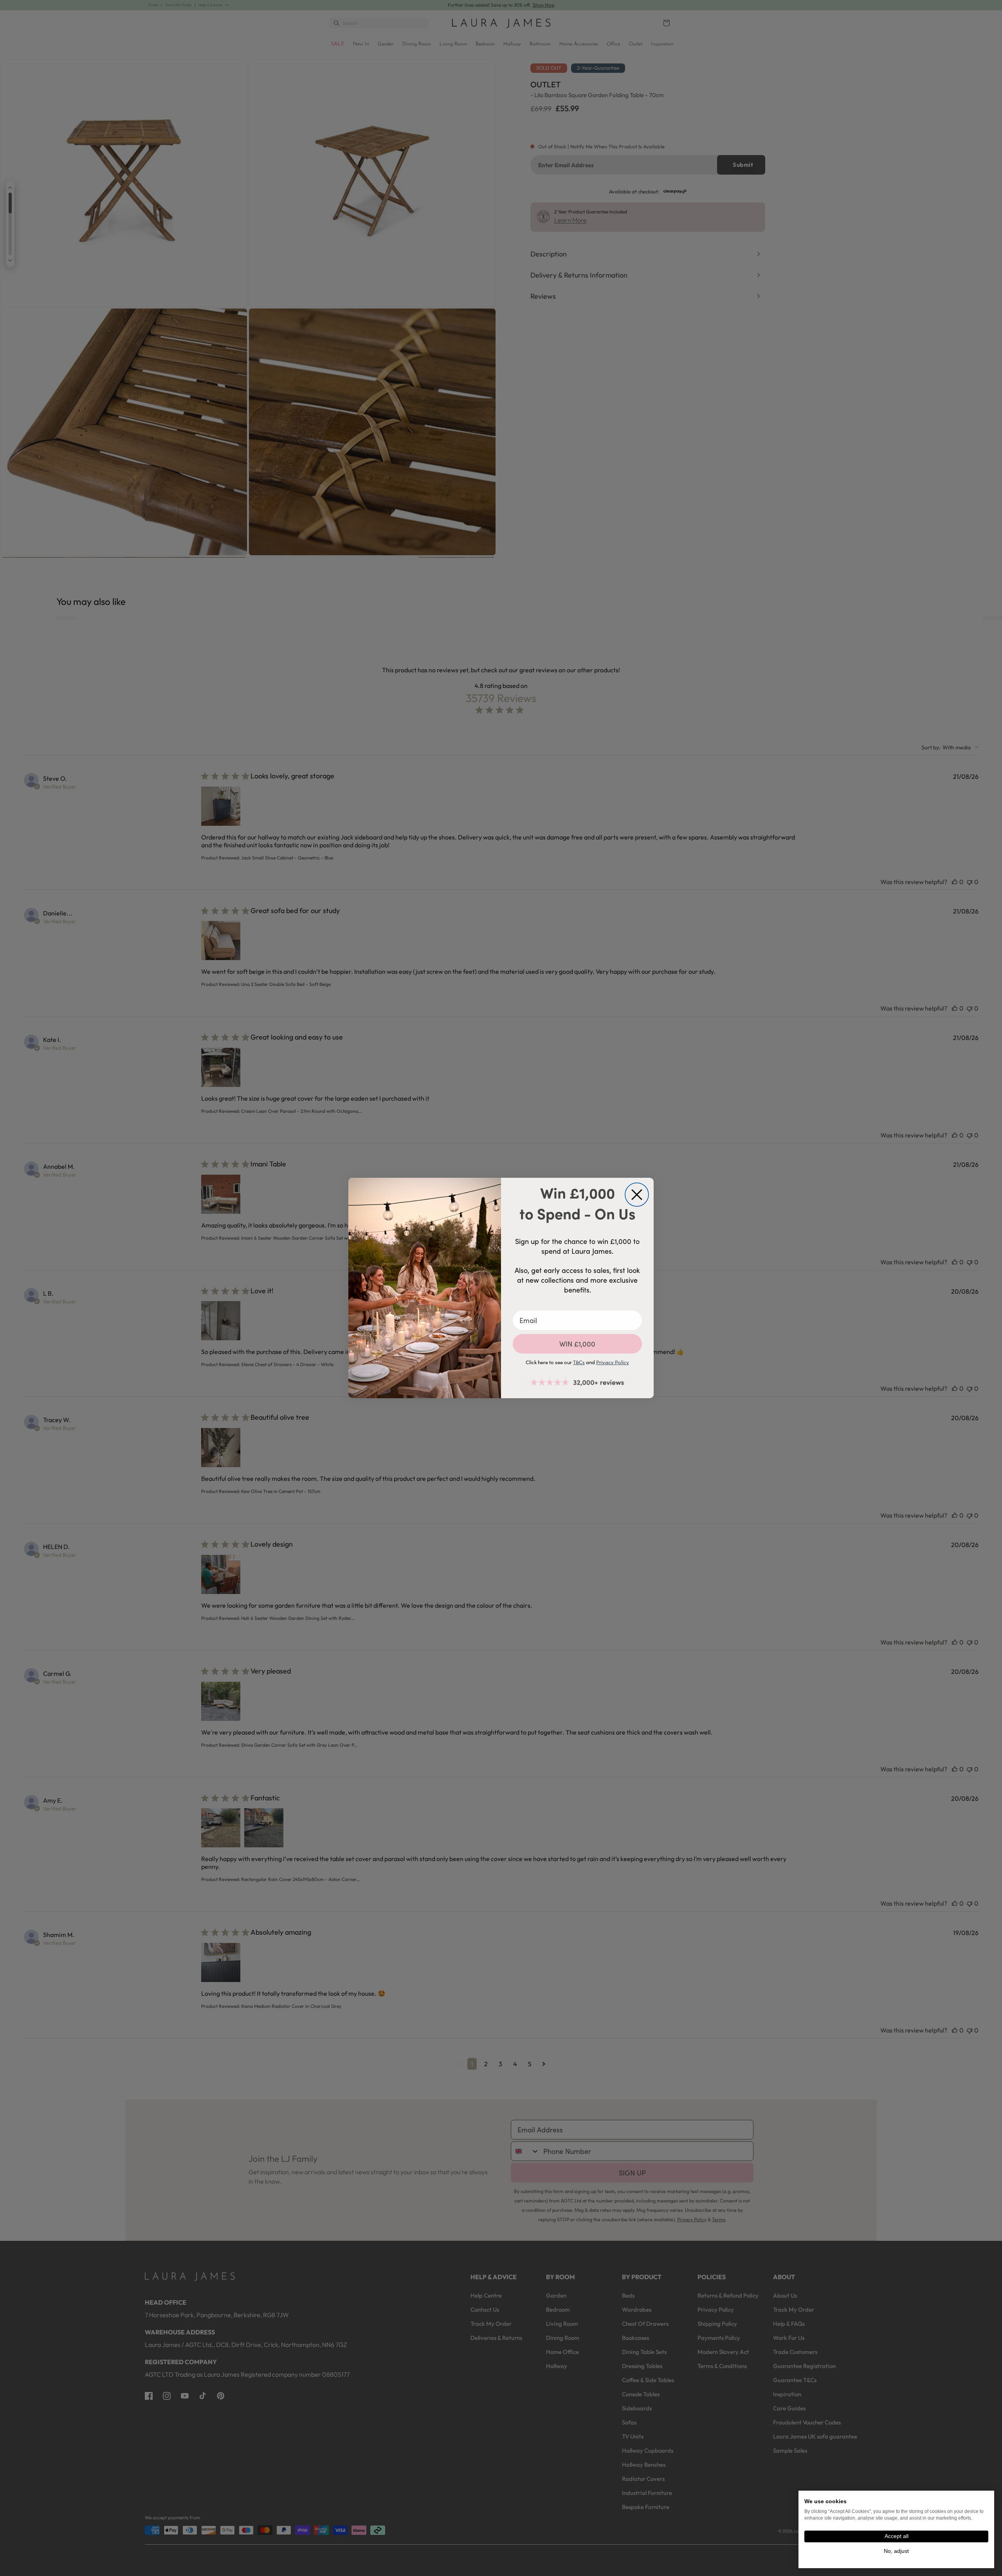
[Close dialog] (637, 1195)
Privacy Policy (613, 1362)
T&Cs (579, 1362)
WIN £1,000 (577, 1344)
